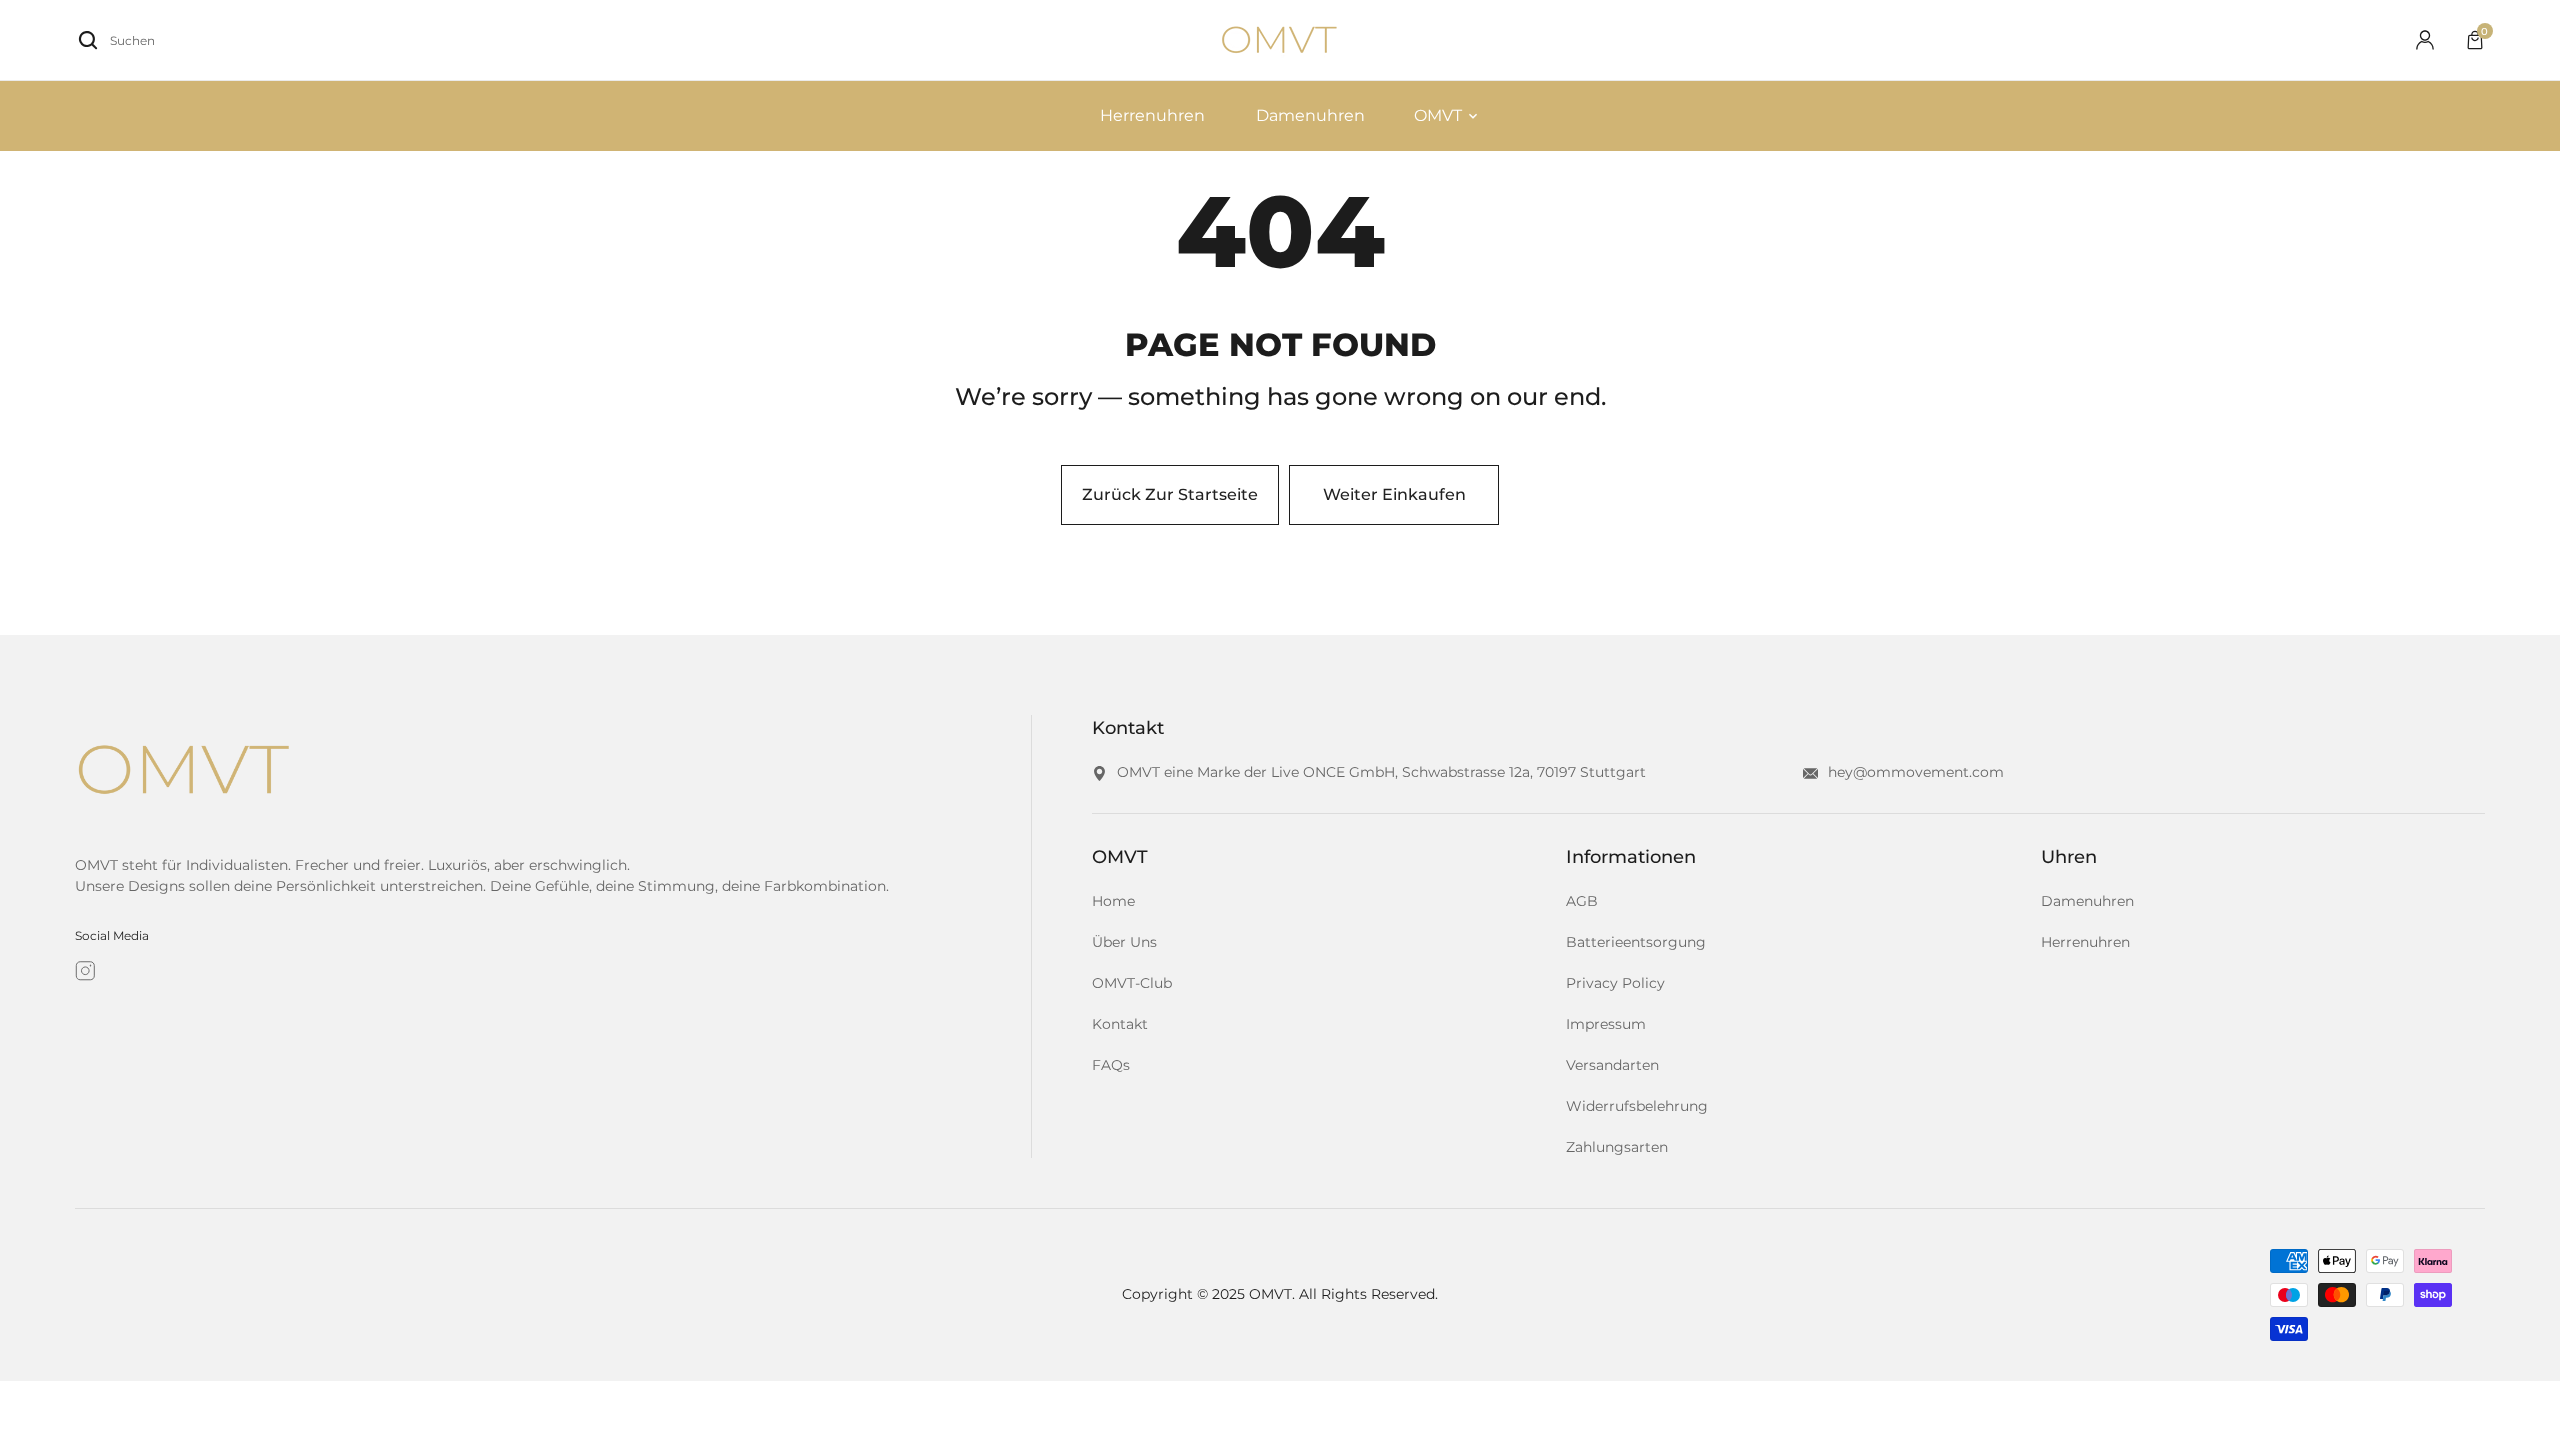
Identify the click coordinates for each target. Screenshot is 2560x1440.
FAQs (1111, 1065)
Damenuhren (2087, 901)
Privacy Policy (1615, 983)
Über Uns (1124, 942)
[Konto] (2425, 40)
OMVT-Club (1132, 983)
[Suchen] (88, 40)
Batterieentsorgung (1636, 942)
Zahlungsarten (1617, 1147)
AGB (1582, 901)
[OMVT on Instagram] (85, 971)
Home (1113, 901)
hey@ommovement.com (1916, 772)
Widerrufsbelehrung (1637, 1106)
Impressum (1606, 1024)
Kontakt (1120, 1024)
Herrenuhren (2085, 942)
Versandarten (1612, 1065)
